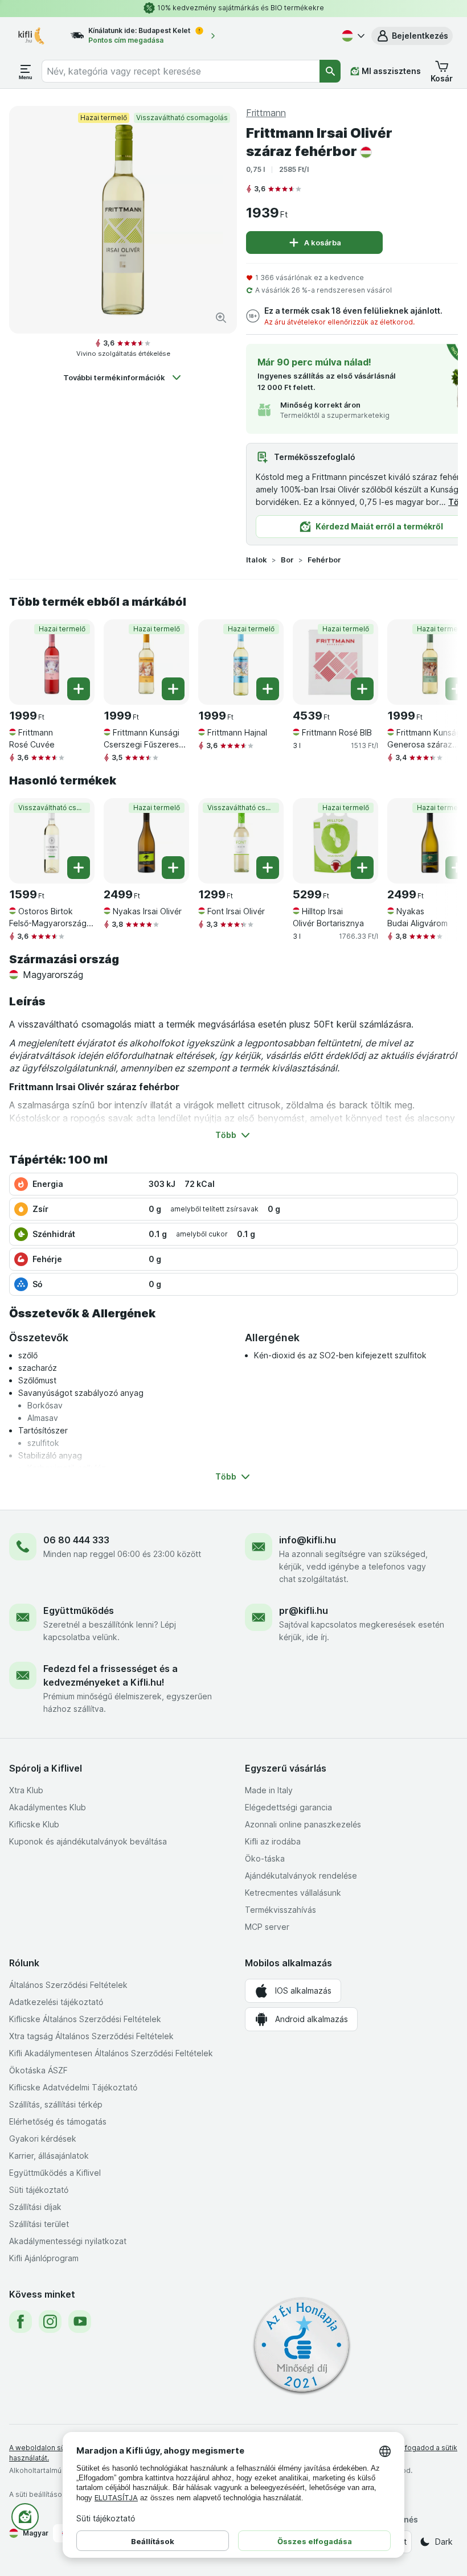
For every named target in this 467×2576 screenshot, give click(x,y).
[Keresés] (330, 71)
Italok (257, 560)
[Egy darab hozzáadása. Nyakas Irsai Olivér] (173, 868)
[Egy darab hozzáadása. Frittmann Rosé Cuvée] (79, 689)
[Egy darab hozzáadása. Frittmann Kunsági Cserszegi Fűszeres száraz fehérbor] (173, 689)
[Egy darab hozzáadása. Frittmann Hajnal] (268, 689)
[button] (412, 36)
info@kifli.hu (308, 1540)
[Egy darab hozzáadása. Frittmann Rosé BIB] (362, 689)
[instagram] (50, 2322)
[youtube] (80, 2322)
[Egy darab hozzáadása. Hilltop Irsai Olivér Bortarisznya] (362, 868)
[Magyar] (352, 36)
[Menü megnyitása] (26, 71)
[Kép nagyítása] (221, 318)
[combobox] (181, 71)
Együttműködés (79, 1610)
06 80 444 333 (76, 1540)
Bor (287, 560)
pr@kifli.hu (304, 1610)
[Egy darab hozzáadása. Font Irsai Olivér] (268, 868)
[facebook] (21, 2322)
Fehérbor (324, 560)
